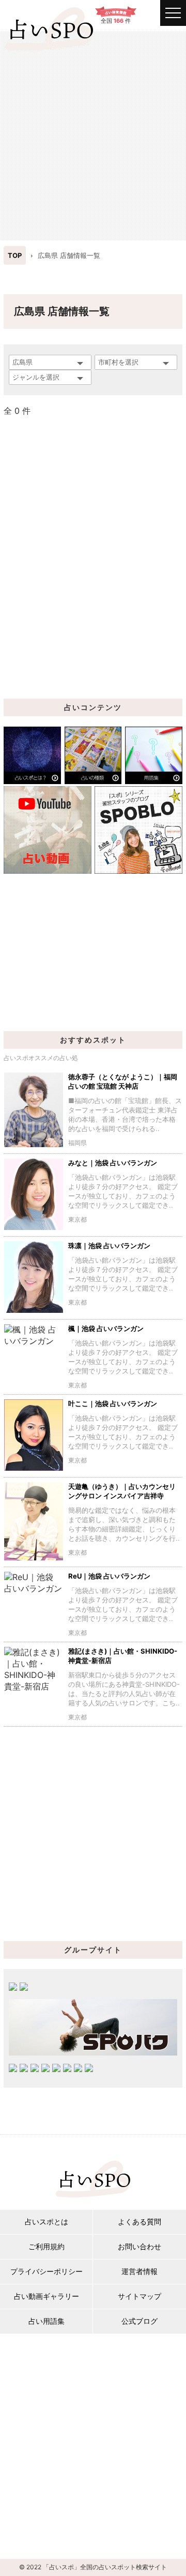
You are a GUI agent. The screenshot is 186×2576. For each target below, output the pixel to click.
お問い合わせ (139, 2246)
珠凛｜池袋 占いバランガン (109, 1246)
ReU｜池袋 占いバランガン (109, 1576)
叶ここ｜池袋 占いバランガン (113, 1403)
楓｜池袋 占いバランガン (106, 1328)
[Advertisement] (93, 135)
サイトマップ (139, 2296)
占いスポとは (47, 2222)
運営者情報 (139, 2271)
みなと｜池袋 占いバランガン (113, 1163)
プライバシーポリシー (47, 2271)
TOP (15, 255)
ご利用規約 (47, 2246)
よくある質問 (139, 2222)
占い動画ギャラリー (47, 2296)
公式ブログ (139, 2321)
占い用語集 (47, 2321)
